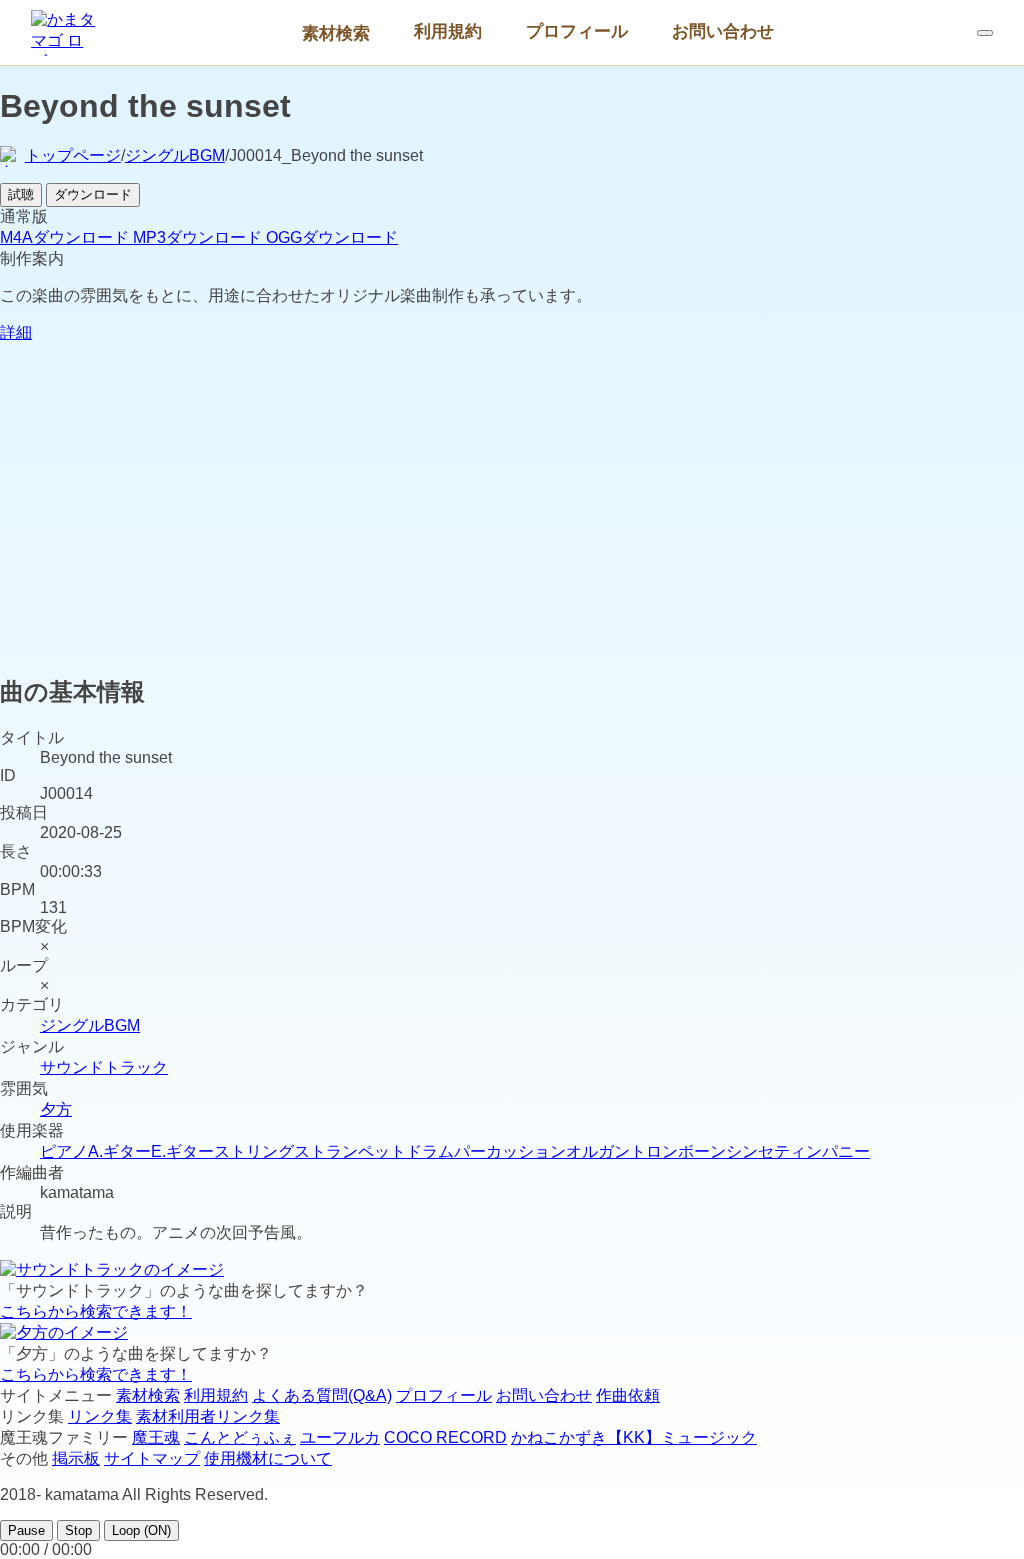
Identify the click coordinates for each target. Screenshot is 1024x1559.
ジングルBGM (175, 155)
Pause (26, 1530)
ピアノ (64, 1151)
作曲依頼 (628, 1395)
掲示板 (76, 1458)
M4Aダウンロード (66, 237)
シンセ (750, 1151)
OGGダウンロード (332, 237)
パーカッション (510, 1151)
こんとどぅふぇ (240, 1437)
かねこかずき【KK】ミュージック (634, 1437)
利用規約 (448, 31)
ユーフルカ (340, 1437)
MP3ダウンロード (199, 237)
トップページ (73, 155)
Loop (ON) (141, 1530)
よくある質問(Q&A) (322, 1395)
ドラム (430, 1151)
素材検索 (336, 33)
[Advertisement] (512, 516)
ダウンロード (93, 194)
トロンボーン (678, 1151)
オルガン (598, 1151)
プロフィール (577, 31)
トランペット (358, 1151)
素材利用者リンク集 (208, 1416)
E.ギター (182, 1151)
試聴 (21, 194)
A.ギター (119, 1151)
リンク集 (100, 1416)
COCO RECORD (445, 1437)
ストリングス (262, 1151)
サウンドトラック (104, 1067)
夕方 (56, 1109)
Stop (78, 1530)
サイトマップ (152, 1458)
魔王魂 (156, 1437)
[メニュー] (985, 33)
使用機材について (268, 1458)
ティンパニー (822, 1151)
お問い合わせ (723, 31)
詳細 (16, 332)
